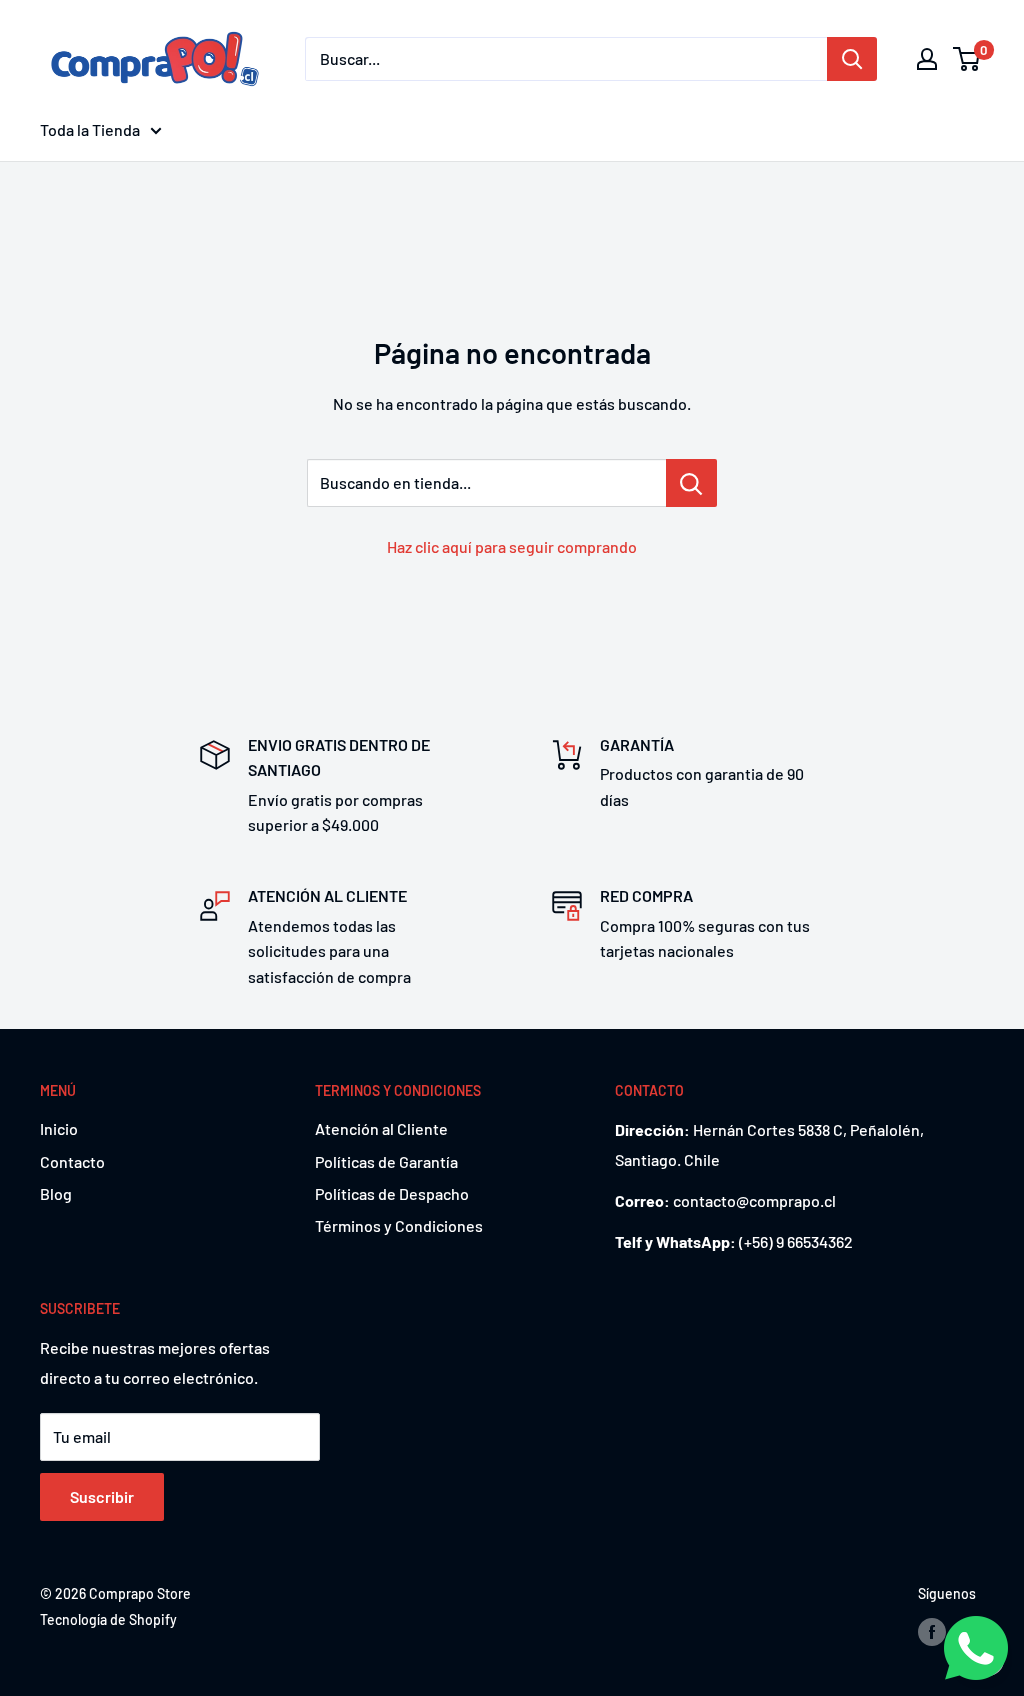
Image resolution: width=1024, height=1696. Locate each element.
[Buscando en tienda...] (691, 483)
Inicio (59, 1128)
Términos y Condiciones (399, 1225)
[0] (967, 59)
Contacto (72, 1161)
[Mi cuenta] (927, 59)
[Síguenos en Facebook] (932, 1632)
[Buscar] (852, 59)
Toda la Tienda (90, 129)
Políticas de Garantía (386, 1161)
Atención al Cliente (381, 1128)
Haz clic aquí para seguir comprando (512, 546)
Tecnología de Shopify (108, 1619)
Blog (56, 1193)
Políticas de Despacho (392, 1193)
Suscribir (102, 1496)
